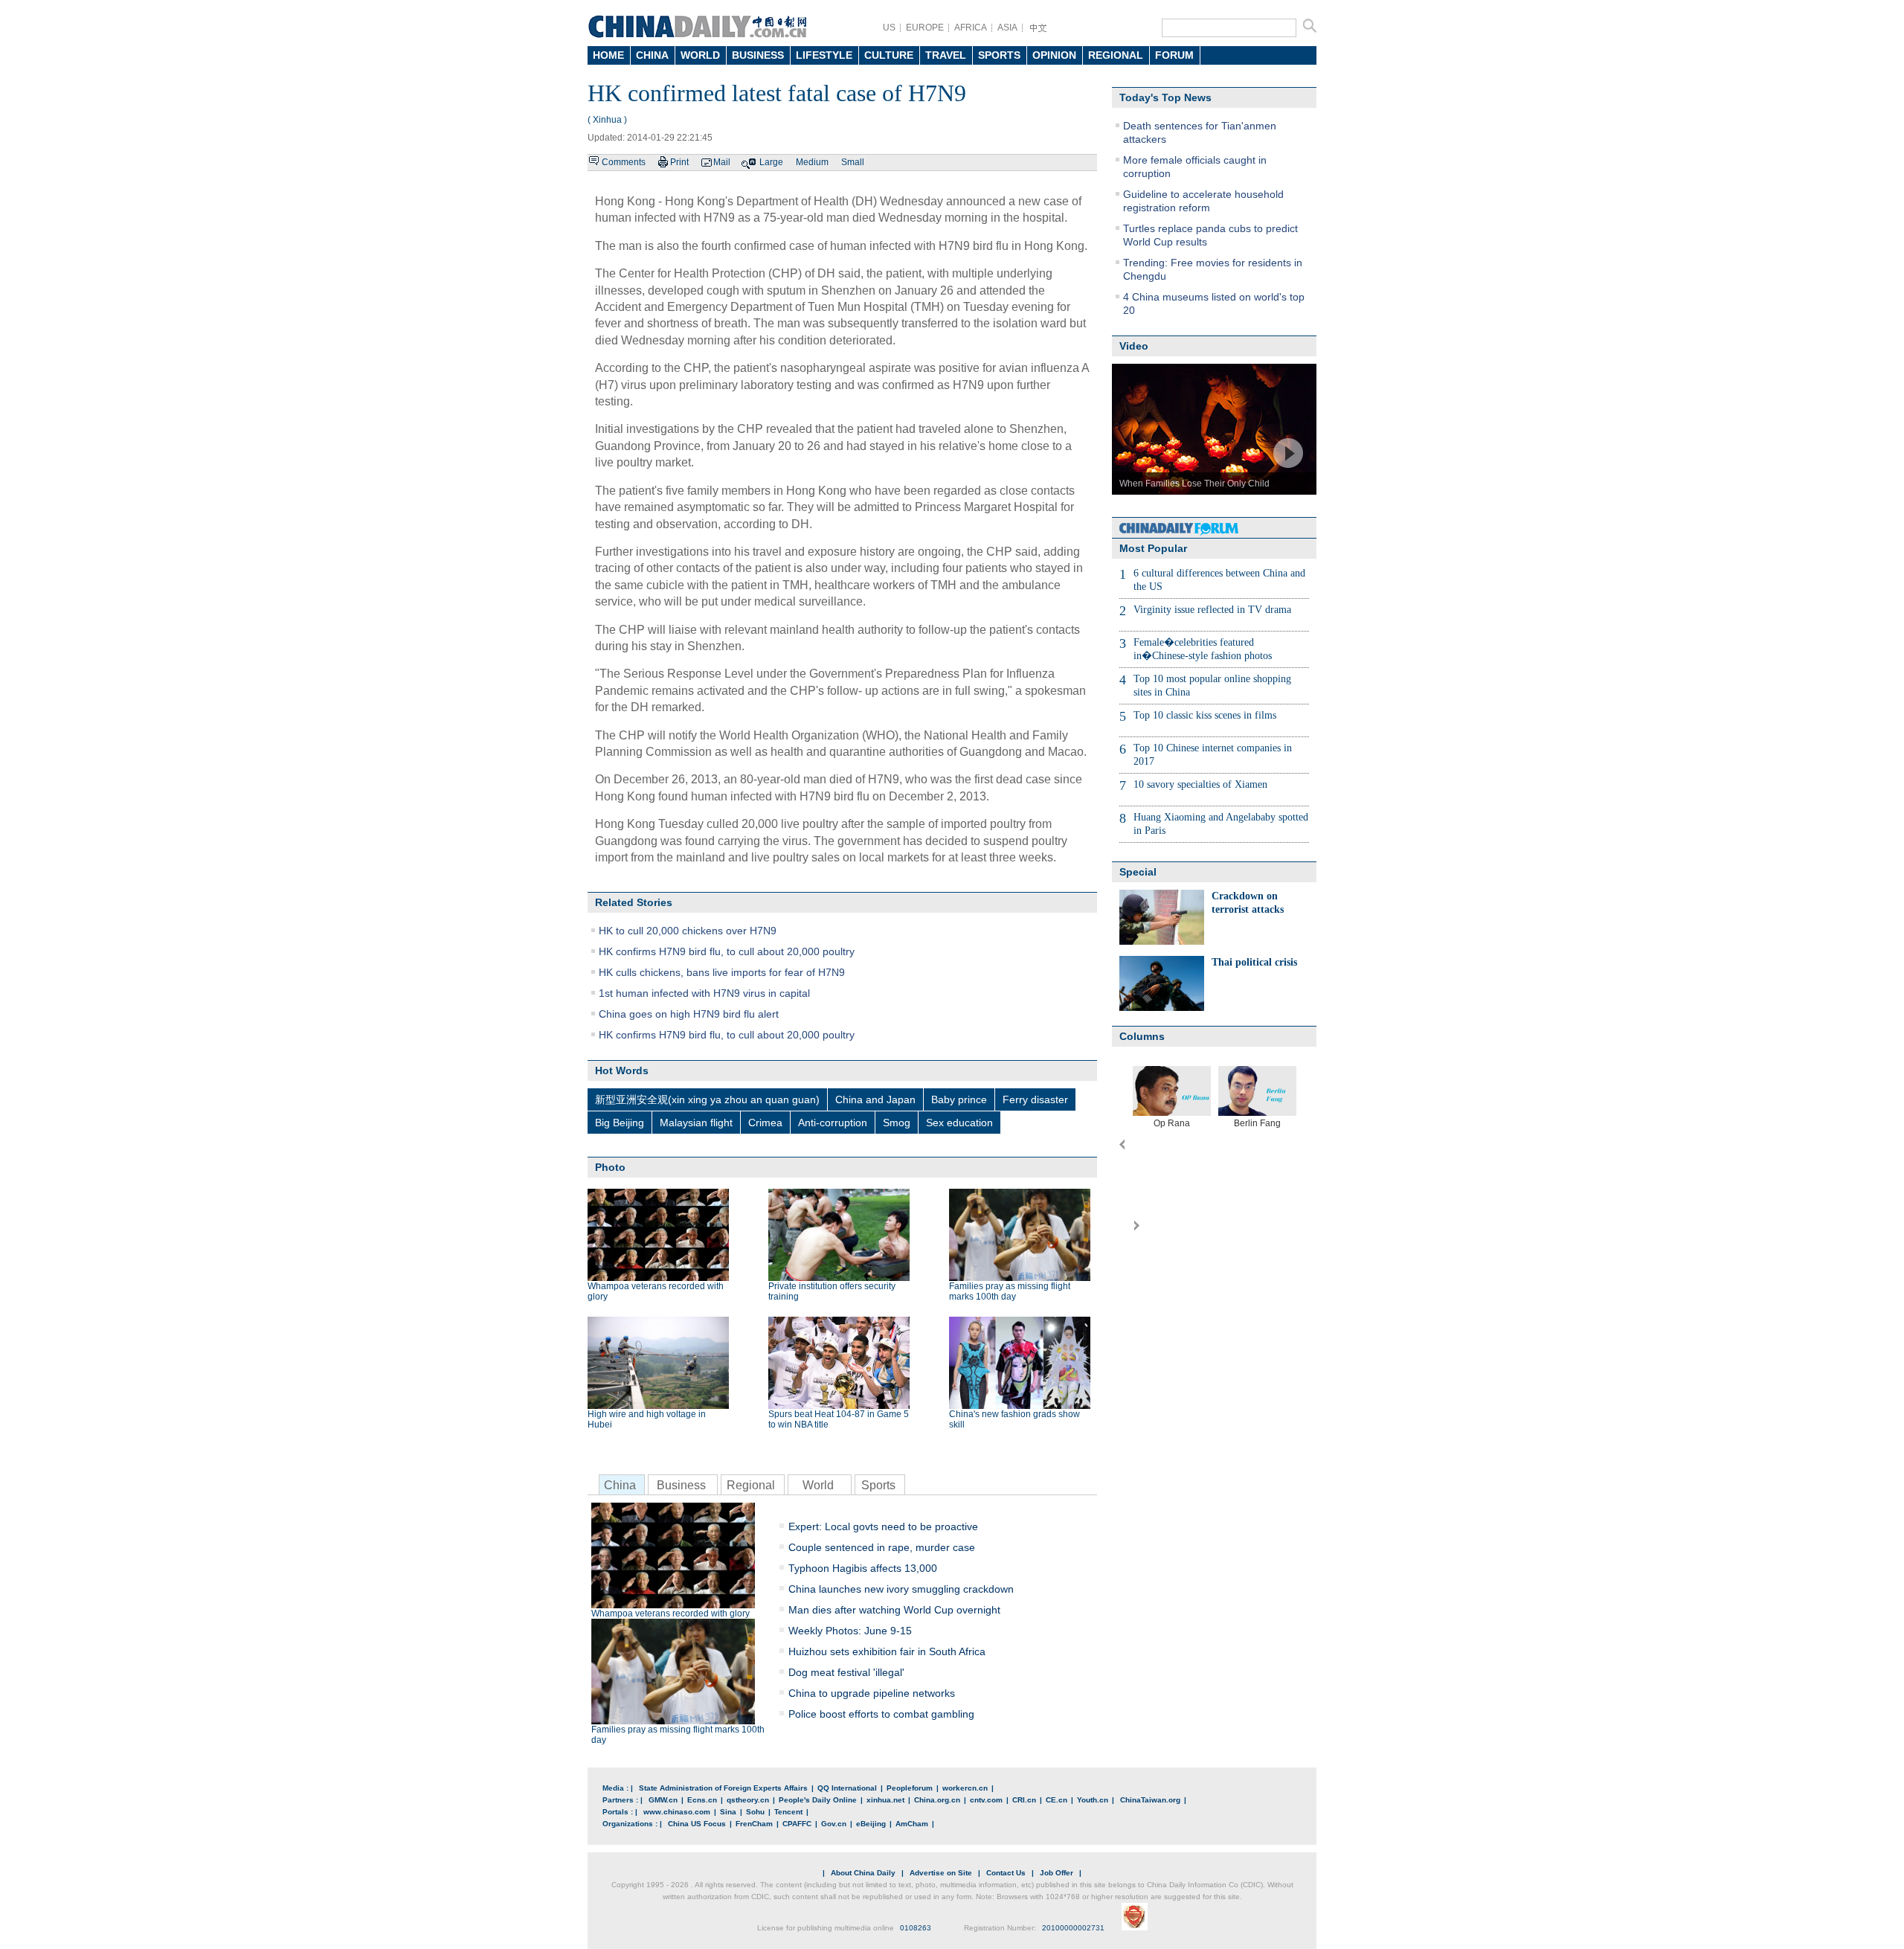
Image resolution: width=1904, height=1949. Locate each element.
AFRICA (971, 28)
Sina (728, 1812)
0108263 (916, 1928)
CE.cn (1056, 1800)
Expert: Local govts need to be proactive (883, 1526)
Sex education (959, 1123)
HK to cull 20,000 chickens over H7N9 (688, 931)
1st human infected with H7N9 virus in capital (704, 993)
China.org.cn (937, 1800)
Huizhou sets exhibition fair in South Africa (887, 1651)
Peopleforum (910, 1788)
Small (853, 162)
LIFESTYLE (824, 55)
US (889, 28)
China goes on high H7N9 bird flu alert (689, 1014)
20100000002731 (1073, 1928)
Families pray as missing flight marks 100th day (1010, 1291)
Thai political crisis (1254, 962)
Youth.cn (1093, 1800)
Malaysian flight (696, 1123)
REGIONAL (1116, 55)
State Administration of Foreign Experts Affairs (723, 1788)
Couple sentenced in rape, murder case (882, 1547)
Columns (1142, 1036)
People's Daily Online (818, 1800)
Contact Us (1006, 1873)
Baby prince (959, 1099)
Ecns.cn (702, 1800)
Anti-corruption (833, 1123)
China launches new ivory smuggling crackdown (901, 1589)
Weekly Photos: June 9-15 (850, 1631)
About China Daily (863, 1873)
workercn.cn (965, 1788)
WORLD (700, 55)
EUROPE (925, 28)
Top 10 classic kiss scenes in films (1205, 715)
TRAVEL (946, 55)
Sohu (755, 1812)
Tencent (788, 1812)
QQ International (847, 1788)
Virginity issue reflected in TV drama (1212, 610)
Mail (722, 162)
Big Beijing (620, 1123)
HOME (608, 55)
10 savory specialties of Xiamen (1200, 784)
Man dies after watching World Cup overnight (894, 1610)
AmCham (912, 1824)
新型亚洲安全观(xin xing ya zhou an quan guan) (707, 1099)
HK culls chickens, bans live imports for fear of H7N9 (722, 972)
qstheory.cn (748, 1800)
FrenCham (754, 1824)
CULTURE (889, 55)
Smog (897, 1123)
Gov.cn (834, 1824)
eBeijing (871, 1824)
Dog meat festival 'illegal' (846, 1672)
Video (1134, 346)
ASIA (1007, 28)
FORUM (1174, 55)
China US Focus (697, 1824)
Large (771, 162)
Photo (610, 1167)
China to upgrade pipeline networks (872, 1693)
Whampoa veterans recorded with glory (670, 1614)
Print (679, 162)
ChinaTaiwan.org (1150, 1800)
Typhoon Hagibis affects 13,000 (863, 1568)
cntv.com (986, 1800)
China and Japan (875, 1099)
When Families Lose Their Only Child (1194, 484)
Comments (624, 162)
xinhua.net (885, 1800)
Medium (812, 162)
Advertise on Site (941, 1873)
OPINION (1054, 55)
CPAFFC (797, 1824)
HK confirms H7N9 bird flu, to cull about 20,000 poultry (727, 951)
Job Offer (1056, 1873)
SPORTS (999, 55)
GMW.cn (663, 1800)
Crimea (765, 1123)
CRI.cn (1024, 1800)
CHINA (652, 55)
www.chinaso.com (677, 1812)
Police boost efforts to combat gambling (881, 1714)
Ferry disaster (1035, 1099)
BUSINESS (758, 55)
